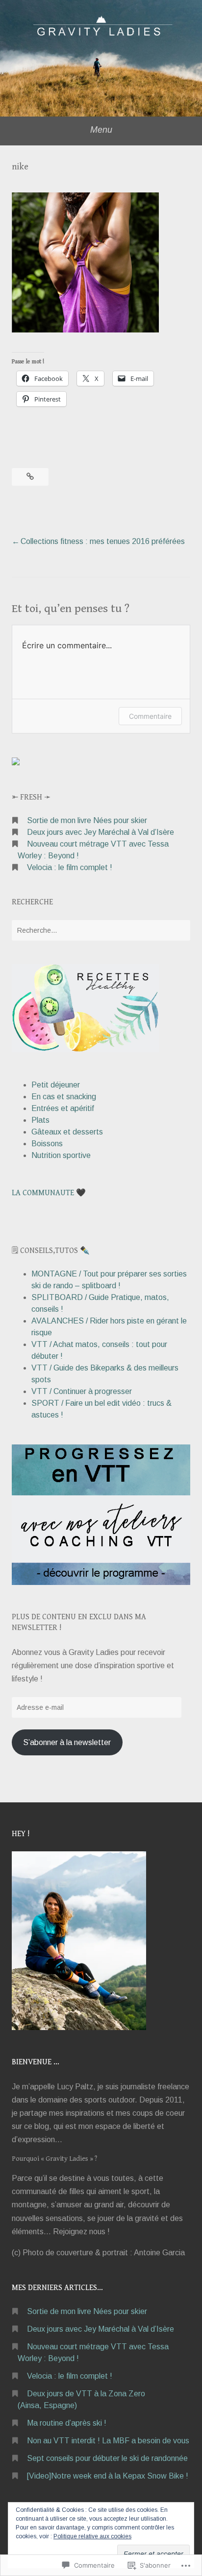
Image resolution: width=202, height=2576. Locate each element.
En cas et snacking (64, 1097)
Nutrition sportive (61, 1155)
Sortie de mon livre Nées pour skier (87, 820)
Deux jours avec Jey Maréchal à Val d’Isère (101, 832)
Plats (40, 1120)
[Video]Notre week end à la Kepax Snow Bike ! (108, 2476)
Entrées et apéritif (63, 1108)
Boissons (47, 1144)
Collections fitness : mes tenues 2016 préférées (103, 541)
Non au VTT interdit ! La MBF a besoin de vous (108, 2441)
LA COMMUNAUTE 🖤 (49, 1193)
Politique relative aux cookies (92, 2536)
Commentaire (150, 716)
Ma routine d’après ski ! (67, 2423)
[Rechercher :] (101, 930)
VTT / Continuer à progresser (82, 1391)
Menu (101, 130)
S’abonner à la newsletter (67, 1742)
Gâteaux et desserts (67, 1132)
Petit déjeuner (56, 1085)
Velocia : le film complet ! (70, 867)
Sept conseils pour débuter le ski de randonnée (107, 2458)
